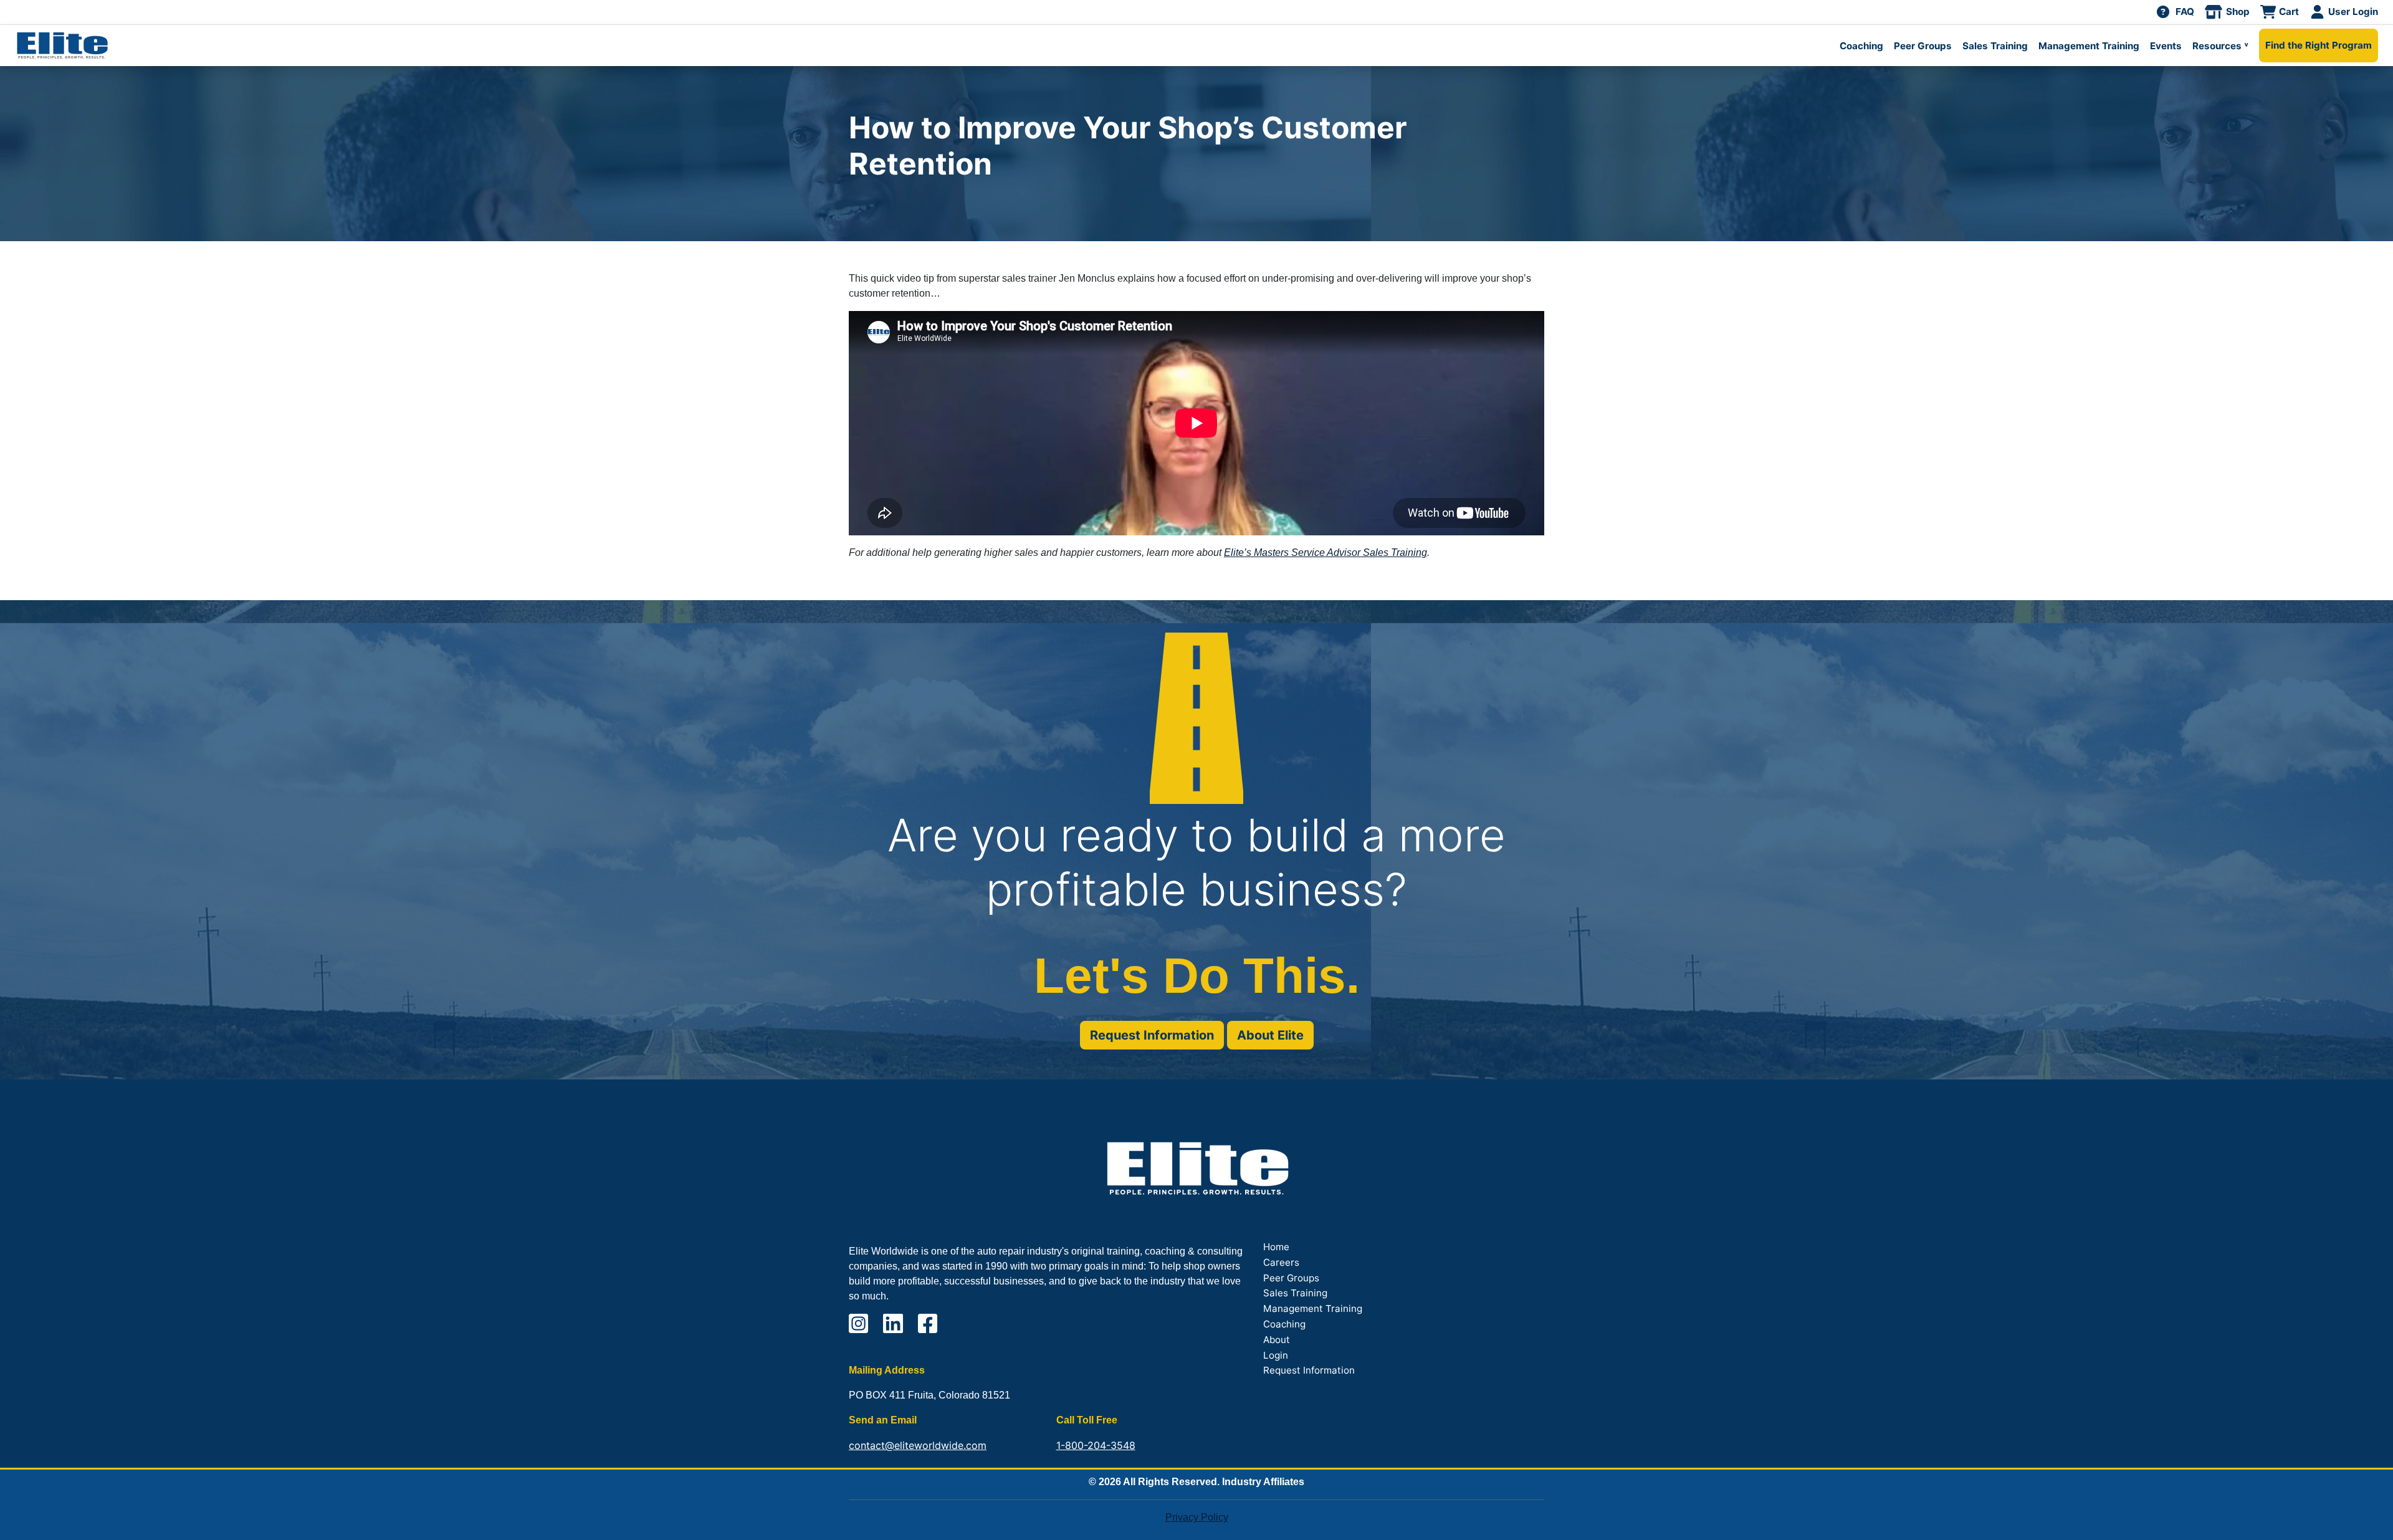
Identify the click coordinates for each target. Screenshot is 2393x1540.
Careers (1281, 1262)
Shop (2238, 12)
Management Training (2089, 46)
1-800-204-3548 (1096, 1445)
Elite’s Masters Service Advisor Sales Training (1325, 552)
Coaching (1861, 46)
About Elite (1270, 1035)
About (1277, 1340)
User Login (2353, 12)
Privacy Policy (1197, 1517)
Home (1276, 1247)
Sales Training (1995, 46)
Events (2166, 46)
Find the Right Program (2319, 45)
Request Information (1152, 1035)
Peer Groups (1923, 46)
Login (1276, 1355)
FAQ (2185, 12)
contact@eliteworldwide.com (918, 1445)
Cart (2289, 12)
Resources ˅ (2220, 46)
